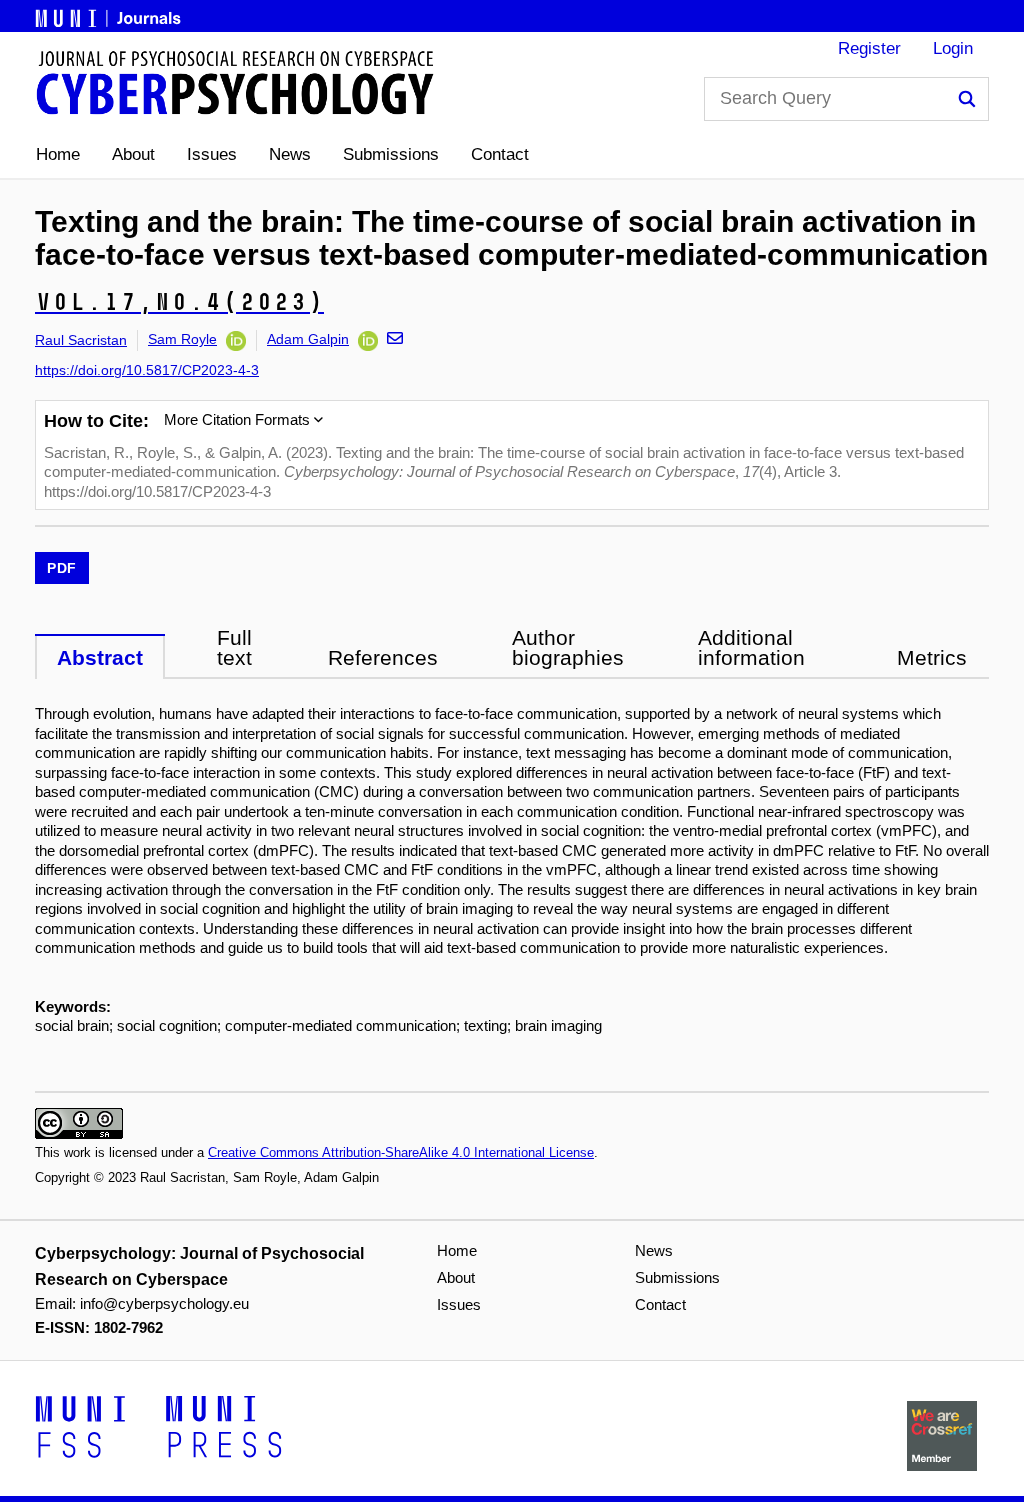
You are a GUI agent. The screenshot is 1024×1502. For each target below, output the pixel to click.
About (133, 154)
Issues (212, 154)
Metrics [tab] (932, 657)
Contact (500, 154)
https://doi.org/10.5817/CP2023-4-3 (147, 370)
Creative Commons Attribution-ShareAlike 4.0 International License (401, 1152)
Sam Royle (182, 339)
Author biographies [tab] (568, 647)
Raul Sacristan (81, 340)
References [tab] (383, 657)
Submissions (391, 154)
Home (58, 154)
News (290, 154)
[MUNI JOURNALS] (110, 15)
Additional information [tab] (751, 647)
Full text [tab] (234, 647)
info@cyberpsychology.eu (164, 1303)
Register (869, 48)
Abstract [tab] (100, 657)
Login (953, 48)
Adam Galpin (308, 339)
